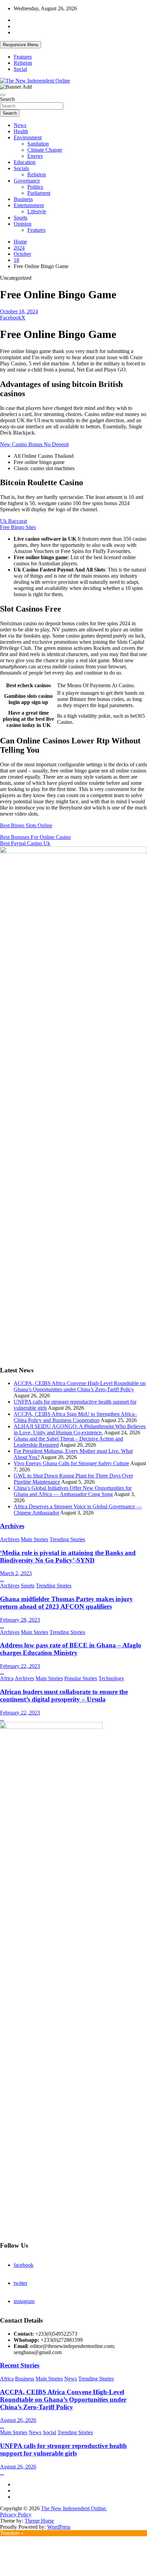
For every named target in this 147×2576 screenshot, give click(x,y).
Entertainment (29, 205)
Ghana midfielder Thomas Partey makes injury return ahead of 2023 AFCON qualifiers (66, 1603)
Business (23, 199)
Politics (35, 187)
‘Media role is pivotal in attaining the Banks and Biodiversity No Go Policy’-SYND (68, 1556)
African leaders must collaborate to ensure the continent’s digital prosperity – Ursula (64, 1695)
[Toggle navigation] (3, 95)
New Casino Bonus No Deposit (34, 444)
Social (20, 69)
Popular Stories (81, 1678)
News (20, 125)
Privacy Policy (16, 2515)
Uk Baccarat (14, 521)
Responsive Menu (21, 45)
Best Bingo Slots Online (26, 825)
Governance (27, 181)
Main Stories (35, 1539)
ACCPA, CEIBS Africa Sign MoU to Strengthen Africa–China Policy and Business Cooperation (75, 1417)
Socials (21, 168)
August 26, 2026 (18, 2420)
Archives (12, 1526)
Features (23, 57)
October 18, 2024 (19, 311)
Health (21, 131)
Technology (111, 1678)
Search (7, 99)
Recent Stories (20, 2365)
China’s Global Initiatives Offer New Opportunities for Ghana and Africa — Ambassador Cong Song (73, 1491)
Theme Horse (39, 2521)
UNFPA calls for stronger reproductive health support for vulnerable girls (63, 2449)
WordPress (59, 2527)
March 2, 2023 (16, 1573)
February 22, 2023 (20, 1666)
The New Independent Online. (74, 2508)
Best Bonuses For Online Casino (35, 837)
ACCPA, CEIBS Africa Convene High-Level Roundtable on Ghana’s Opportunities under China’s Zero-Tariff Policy (80, 1386)
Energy (35, 156)
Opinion (23, 224)
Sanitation (38, 144)
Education (25, 162)
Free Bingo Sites (18, 527)
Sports (21, 218)
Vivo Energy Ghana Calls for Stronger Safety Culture (71, 1463)
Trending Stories (67, 1539)
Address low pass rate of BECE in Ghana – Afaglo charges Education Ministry (71, 1649)
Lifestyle (37, 211)
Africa (7, 1678)
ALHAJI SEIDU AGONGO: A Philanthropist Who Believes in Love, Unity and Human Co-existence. (80, 1429)
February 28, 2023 (20, 1620)
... (2, 1579)
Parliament (39, 193)
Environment (28, 137)
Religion (23, 63)
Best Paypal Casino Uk (25, 843)
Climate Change (45, 150)
